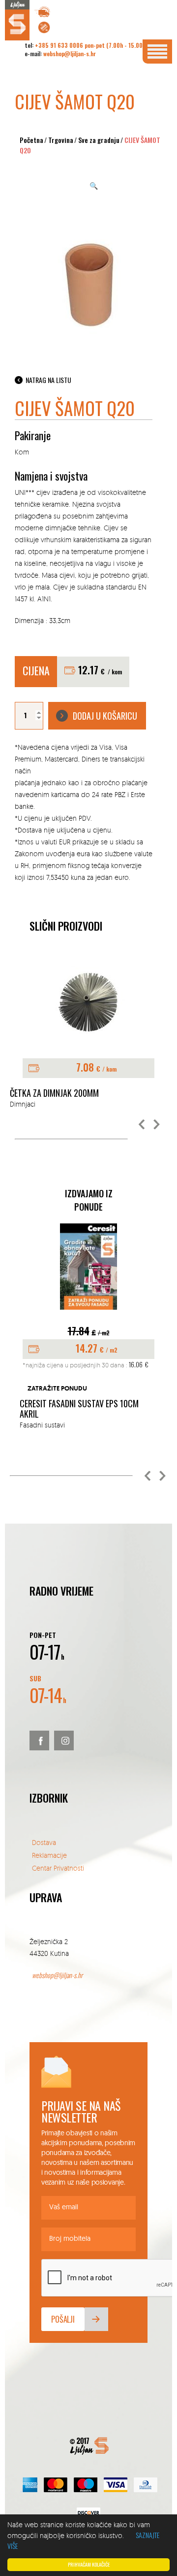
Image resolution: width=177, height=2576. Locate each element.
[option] (88, 1327)
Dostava (44, 1842)
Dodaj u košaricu (105, 716)
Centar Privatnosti (58, 1868)
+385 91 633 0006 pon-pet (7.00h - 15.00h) (91, 45)
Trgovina (61, 140)
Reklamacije (49, 1855)
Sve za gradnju (99, 140)
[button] (142, 1125)
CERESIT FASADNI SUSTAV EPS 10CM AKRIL (79, 1409)
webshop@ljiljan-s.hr (70, 53)
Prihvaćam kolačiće (89, 2564)
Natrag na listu (48, 380)
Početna (31, 140)
